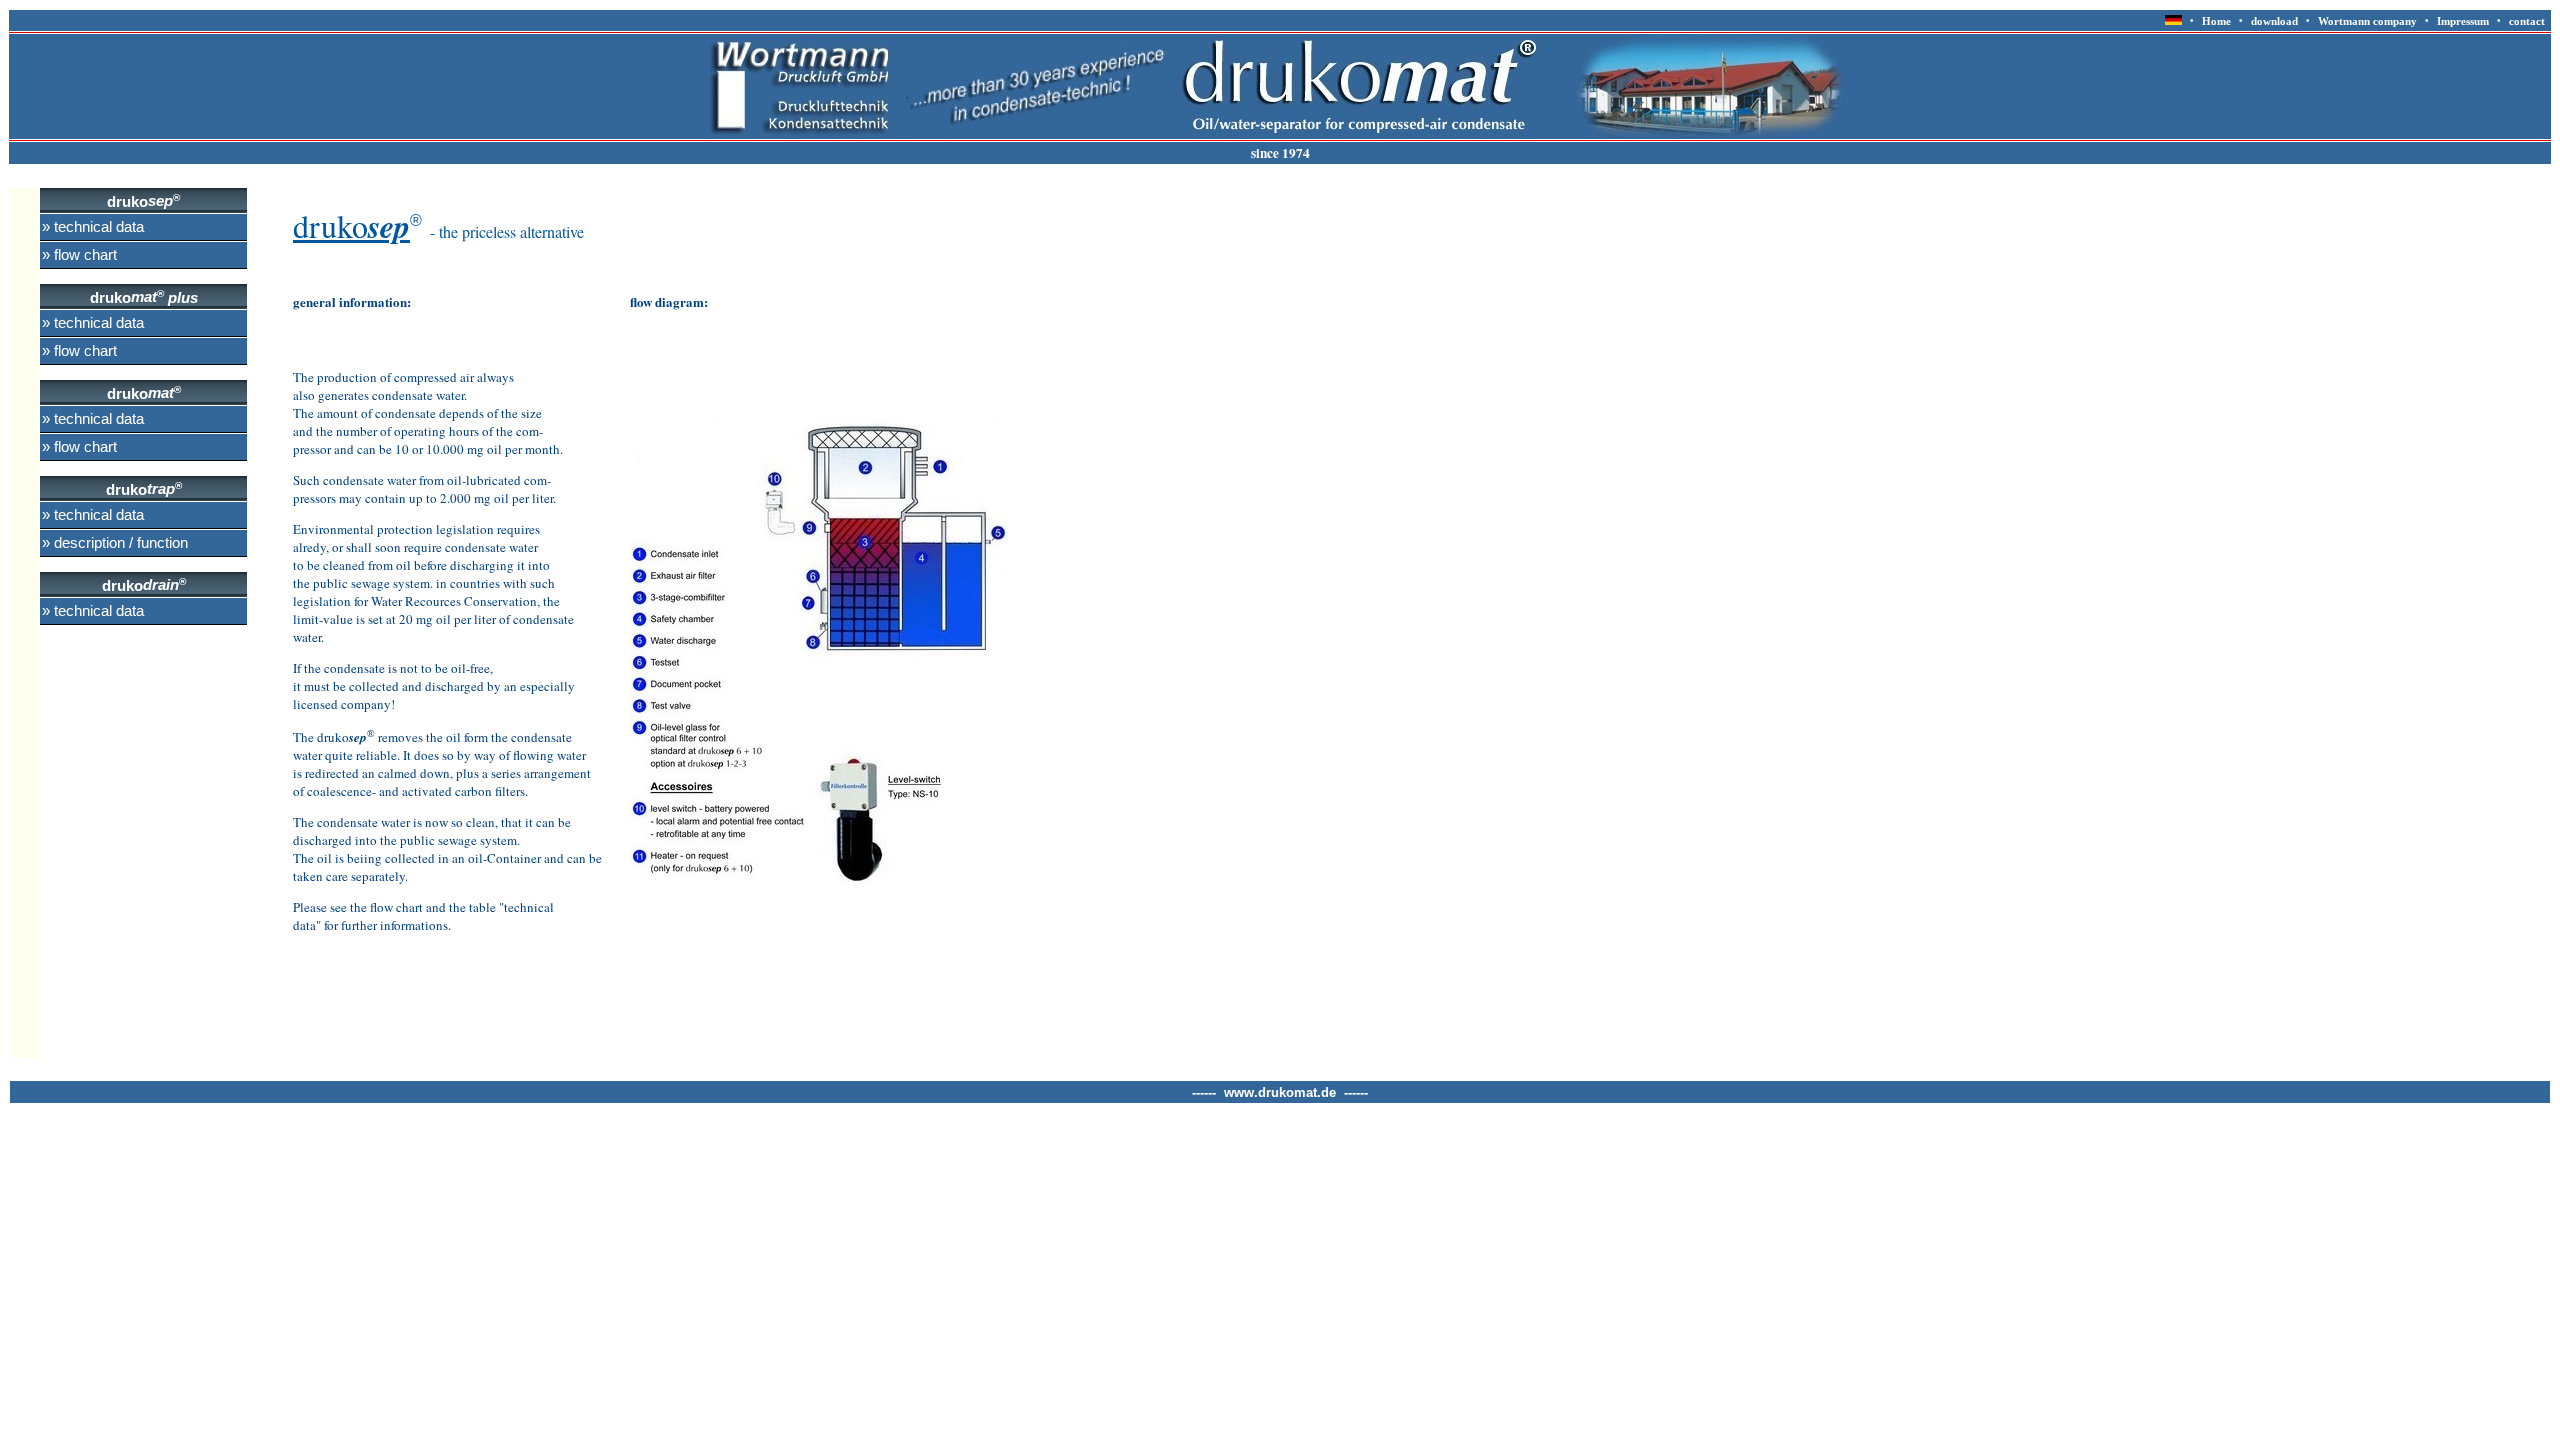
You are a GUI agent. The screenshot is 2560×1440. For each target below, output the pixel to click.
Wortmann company (2367, 21)
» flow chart (79, 255)
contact (2524, 21)
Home (2216, 21)
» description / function (115, 543)
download (2274, 21)
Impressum (2463, 21)
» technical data (93, 227)
